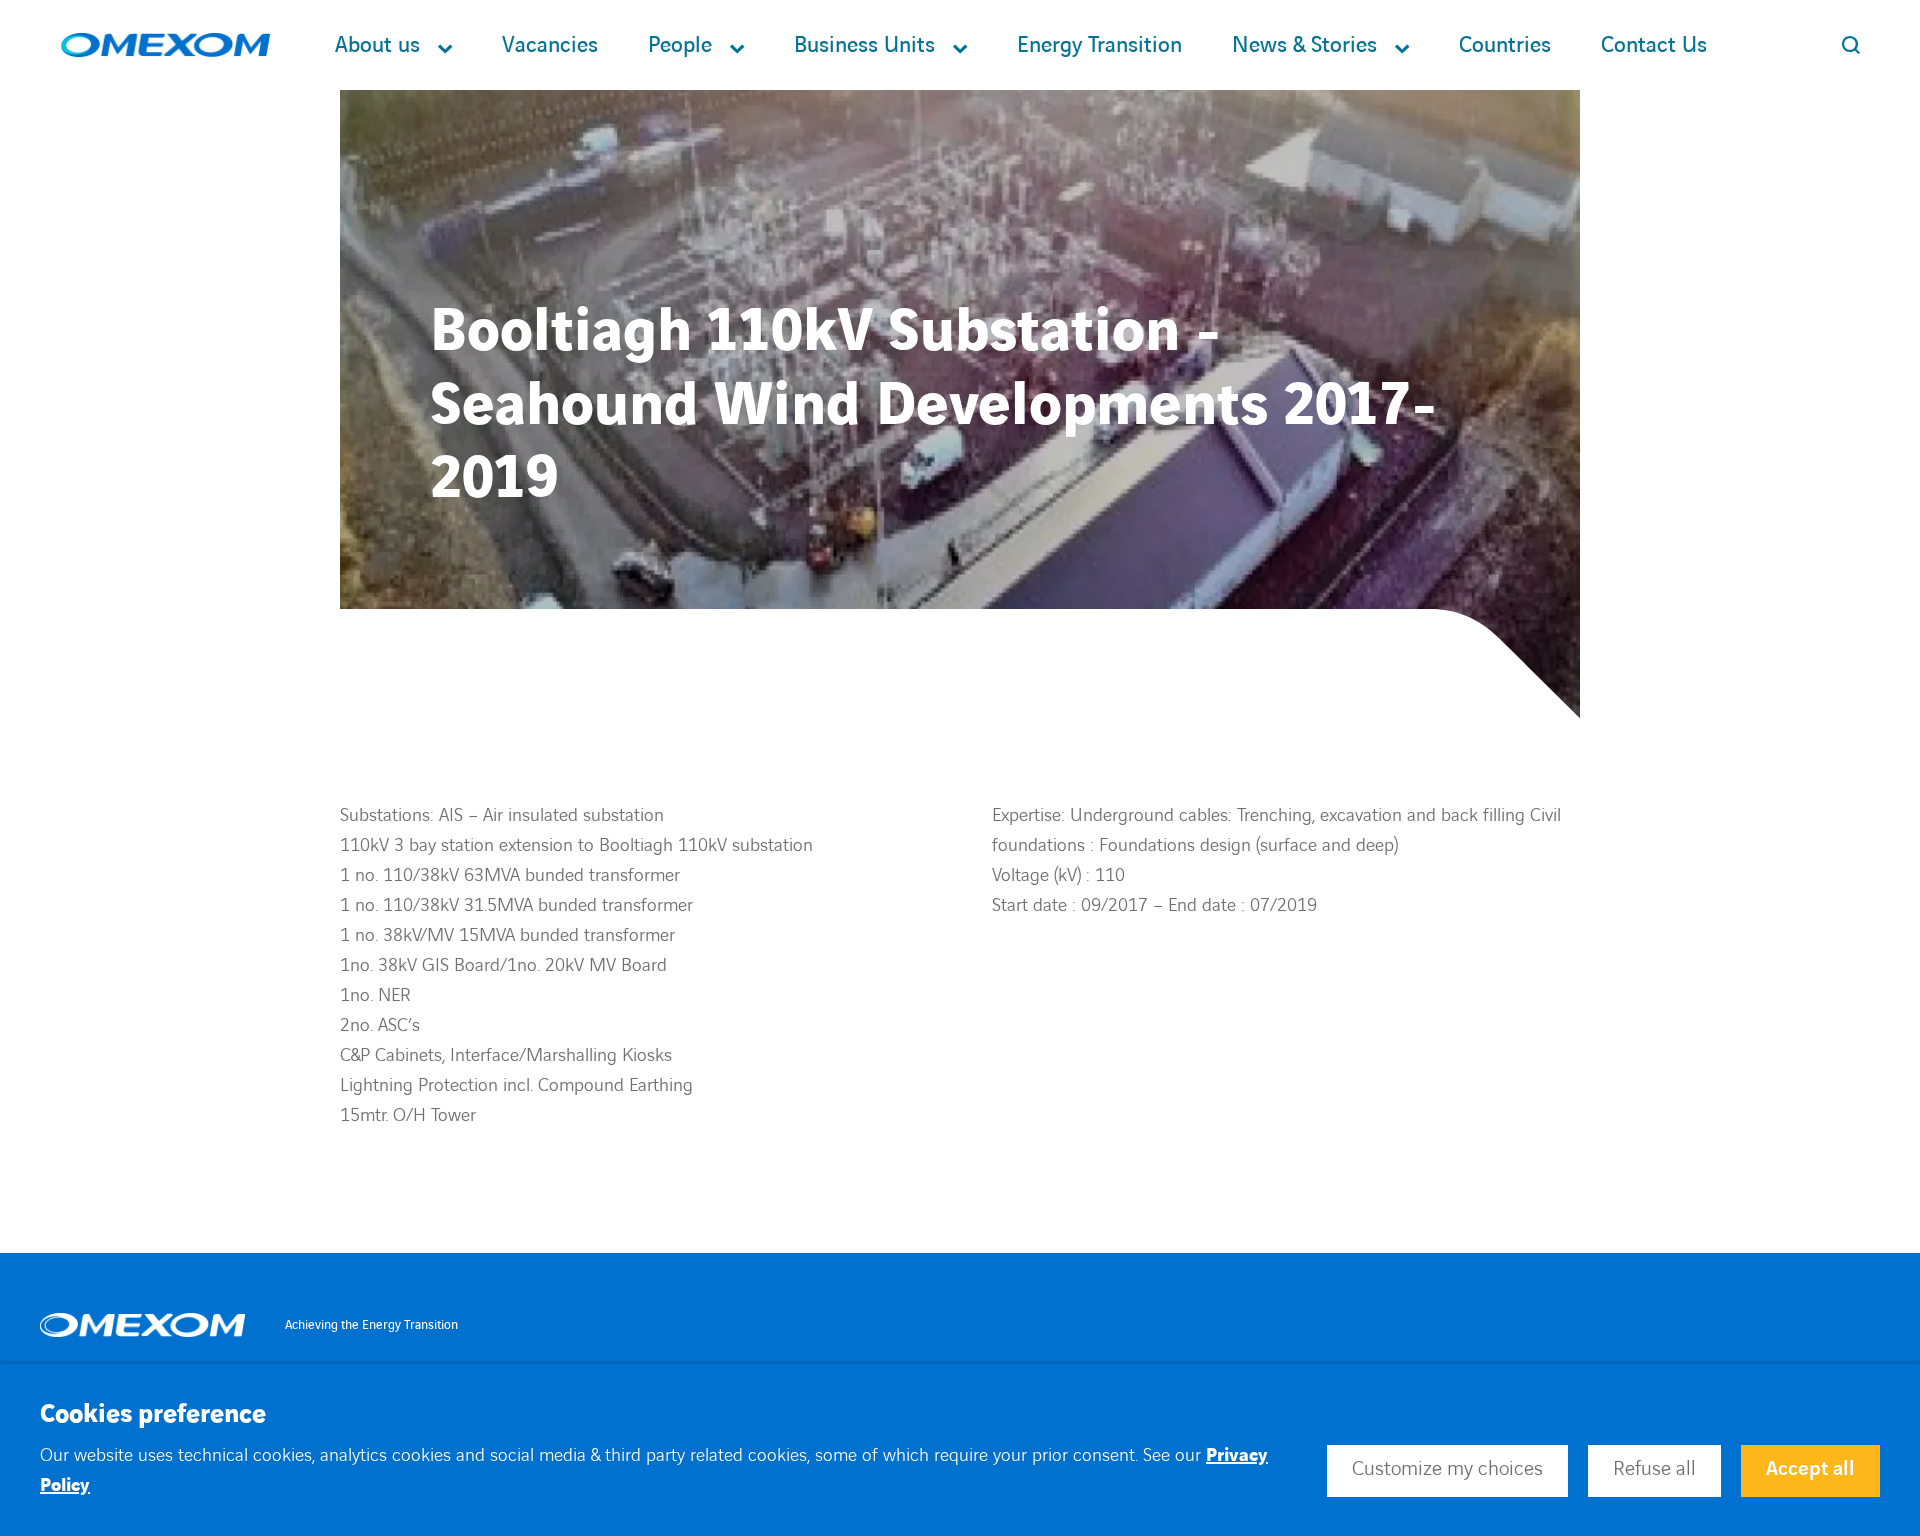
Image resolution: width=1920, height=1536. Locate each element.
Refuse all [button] (1654, 1469)
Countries (1505, 45)
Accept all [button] (1810, 1469)
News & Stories (1304, 45)
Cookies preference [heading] (153, 1415)
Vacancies (550, 45)
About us (377, 45)
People (680, 45)
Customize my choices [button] (1447, 1469)
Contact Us (1654, 45)
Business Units (864, 45)
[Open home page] (165, 45)
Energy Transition (1099, 45)
